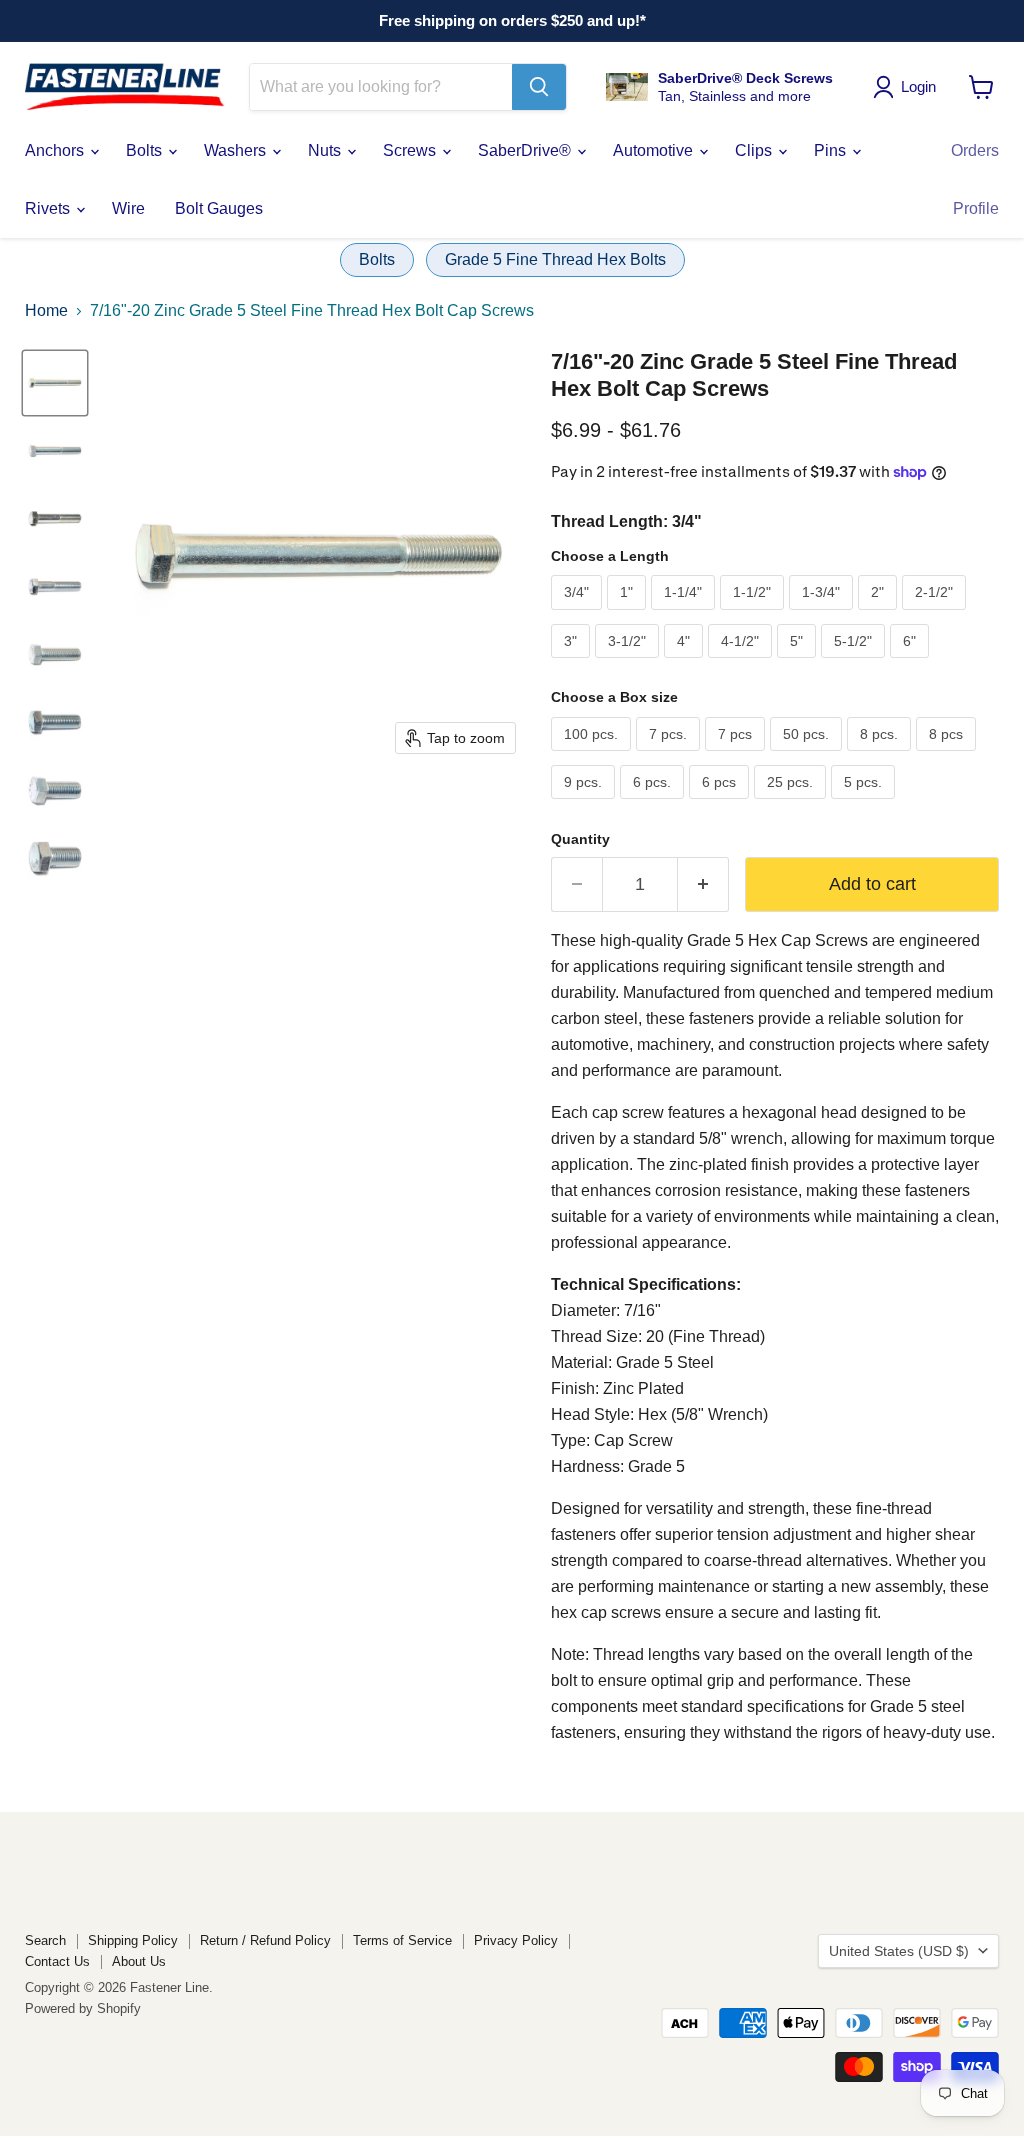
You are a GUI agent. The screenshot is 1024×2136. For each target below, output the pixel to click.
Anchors (56, 150)
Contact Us (57, 1961)
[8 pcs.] (881, 755)
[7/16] (55, 383)
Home (46, 310)
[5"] (799, 662)
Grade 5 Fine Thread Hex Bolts (555, 259)
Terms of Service (402, 1940)
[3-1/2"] (629, 662)
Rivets (49, 208)
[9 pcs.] (585, 803)
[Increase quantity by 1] (703, 884)
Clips (755, 150)
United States (899, 1951)
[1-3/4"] (823, 614)
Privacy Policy (516, 1940)
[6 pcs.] (654, 803)
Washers (237, 150)
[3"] (573, 662)
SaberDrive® (526, 150)
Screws (411, 150)
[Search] (539, 87)
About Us (139, 1961)
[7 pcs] (737, 755)
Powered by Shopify (83, 2008)
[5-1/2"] (855, 662)
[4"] (686, 662)
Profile (976, 208)
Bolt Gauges (219, 208)
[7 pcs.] (670, 755)
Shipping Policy (133, 1940)
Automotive (655, 150)
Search (45, 1940)
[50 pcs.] (808, 755)
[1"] (629, 614)
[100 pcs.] (593, 755)
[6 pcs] (721, 803)
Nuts (326, 150)
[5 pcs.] (865, 803)
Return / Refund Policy (265, 1940)
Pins (832, 150)
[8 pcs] (948, 755)
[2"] (880, 614)
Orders (975, 150)
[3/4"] (579, 614)
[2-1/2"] (936, 614)
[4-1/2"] (742, 662)
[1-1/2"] (754, 614)
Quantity (580, 839)
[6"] (912, 662)
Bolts (146, 150)
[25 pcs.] (792, 803)
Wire (128, 208)
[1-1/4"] (685, 614)
